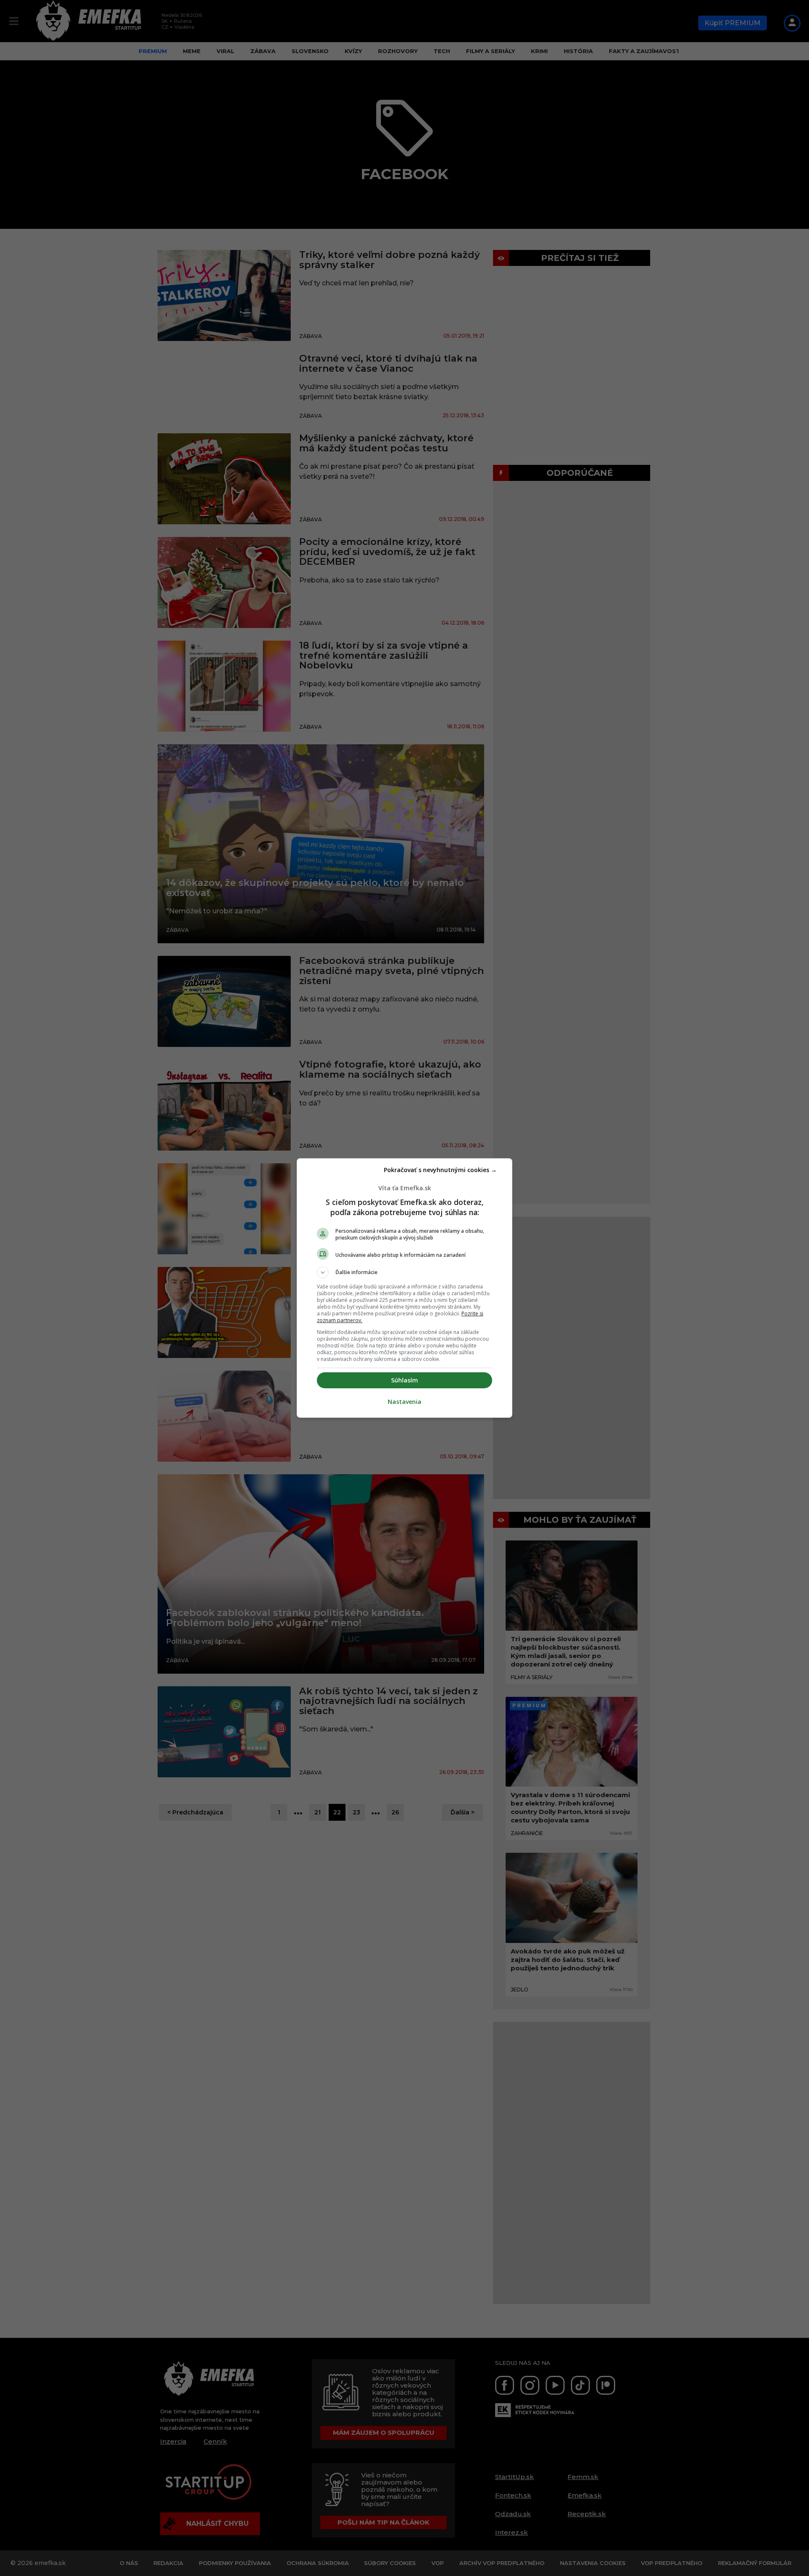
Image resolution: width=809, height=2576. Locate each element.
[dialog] (404, 1288)
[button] (404, 1272)
